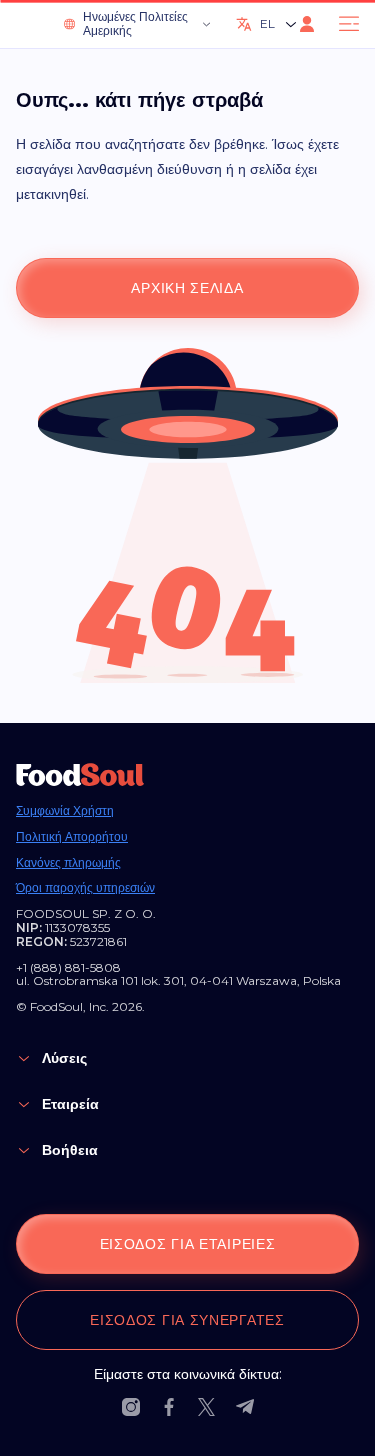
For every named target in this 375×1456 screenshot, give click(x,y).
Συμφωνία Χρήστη (65, 811)
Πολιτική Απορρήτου (72, 837)
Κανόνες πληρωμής (68, 863)
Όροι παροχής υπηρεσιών (85, 888)
